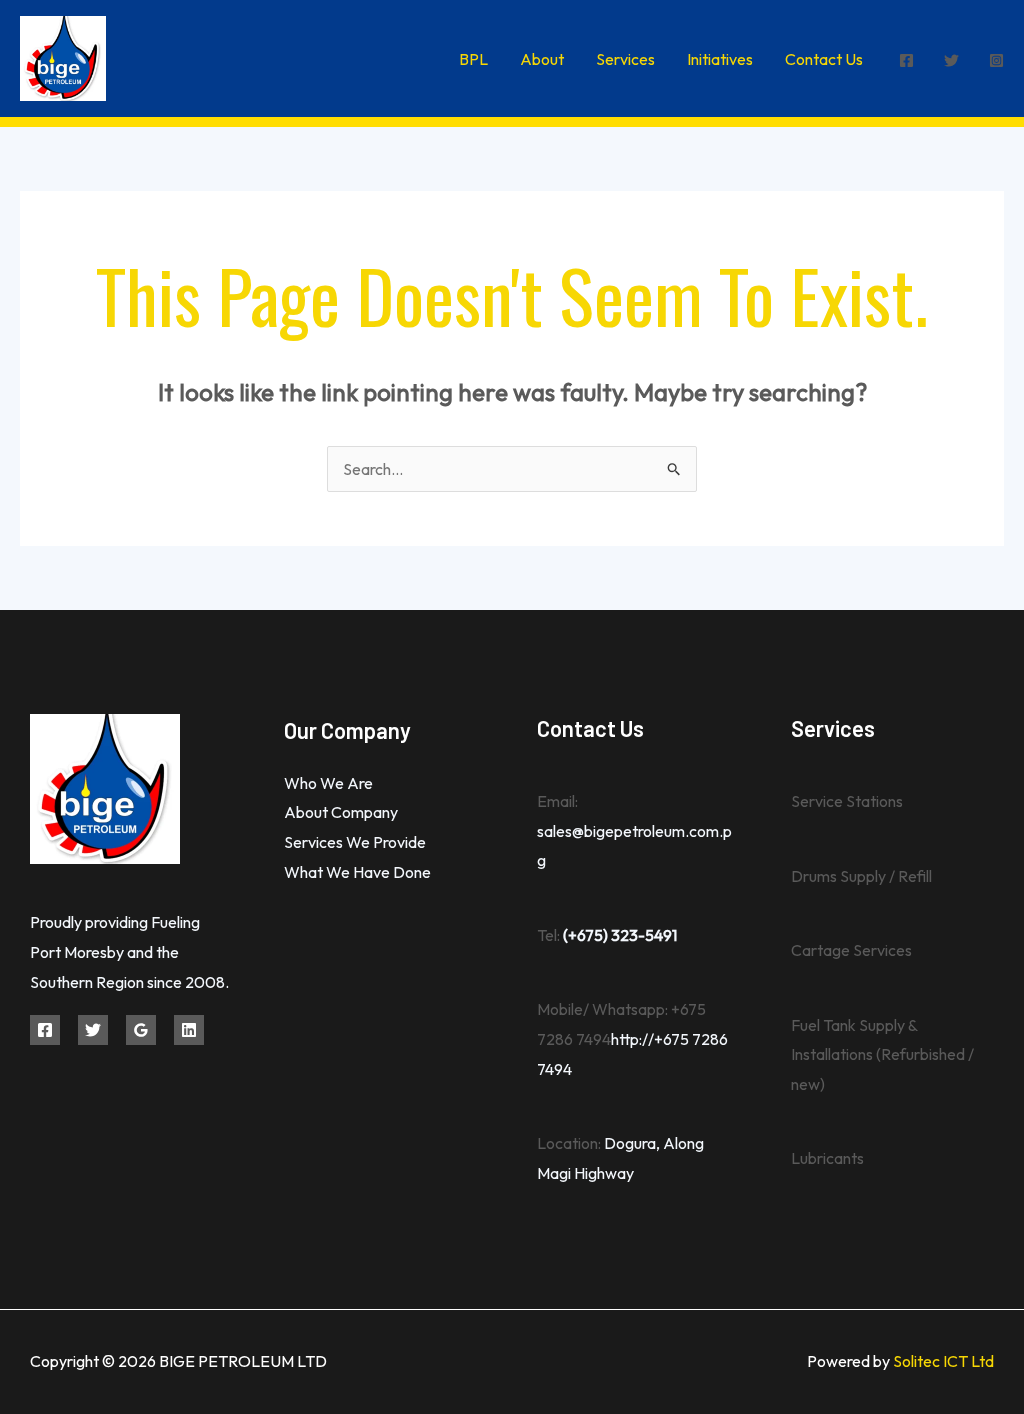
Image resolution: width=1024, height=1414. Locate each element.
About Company (341, 812)
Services (625, 59)
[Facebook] (906, 60)
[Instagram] (996, 60)
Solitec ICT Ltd (943, 1361)
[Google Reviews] (141, 1030)
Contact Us (824, 59)
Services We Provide (355, 842)
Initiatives (720, 59)
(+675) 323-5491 (620, 935)
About (542, 59)
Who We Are (328, 783)
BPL (473, 59)
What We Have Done (357, 872)
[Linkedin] (189, 1030)
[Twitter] (951, 60)
